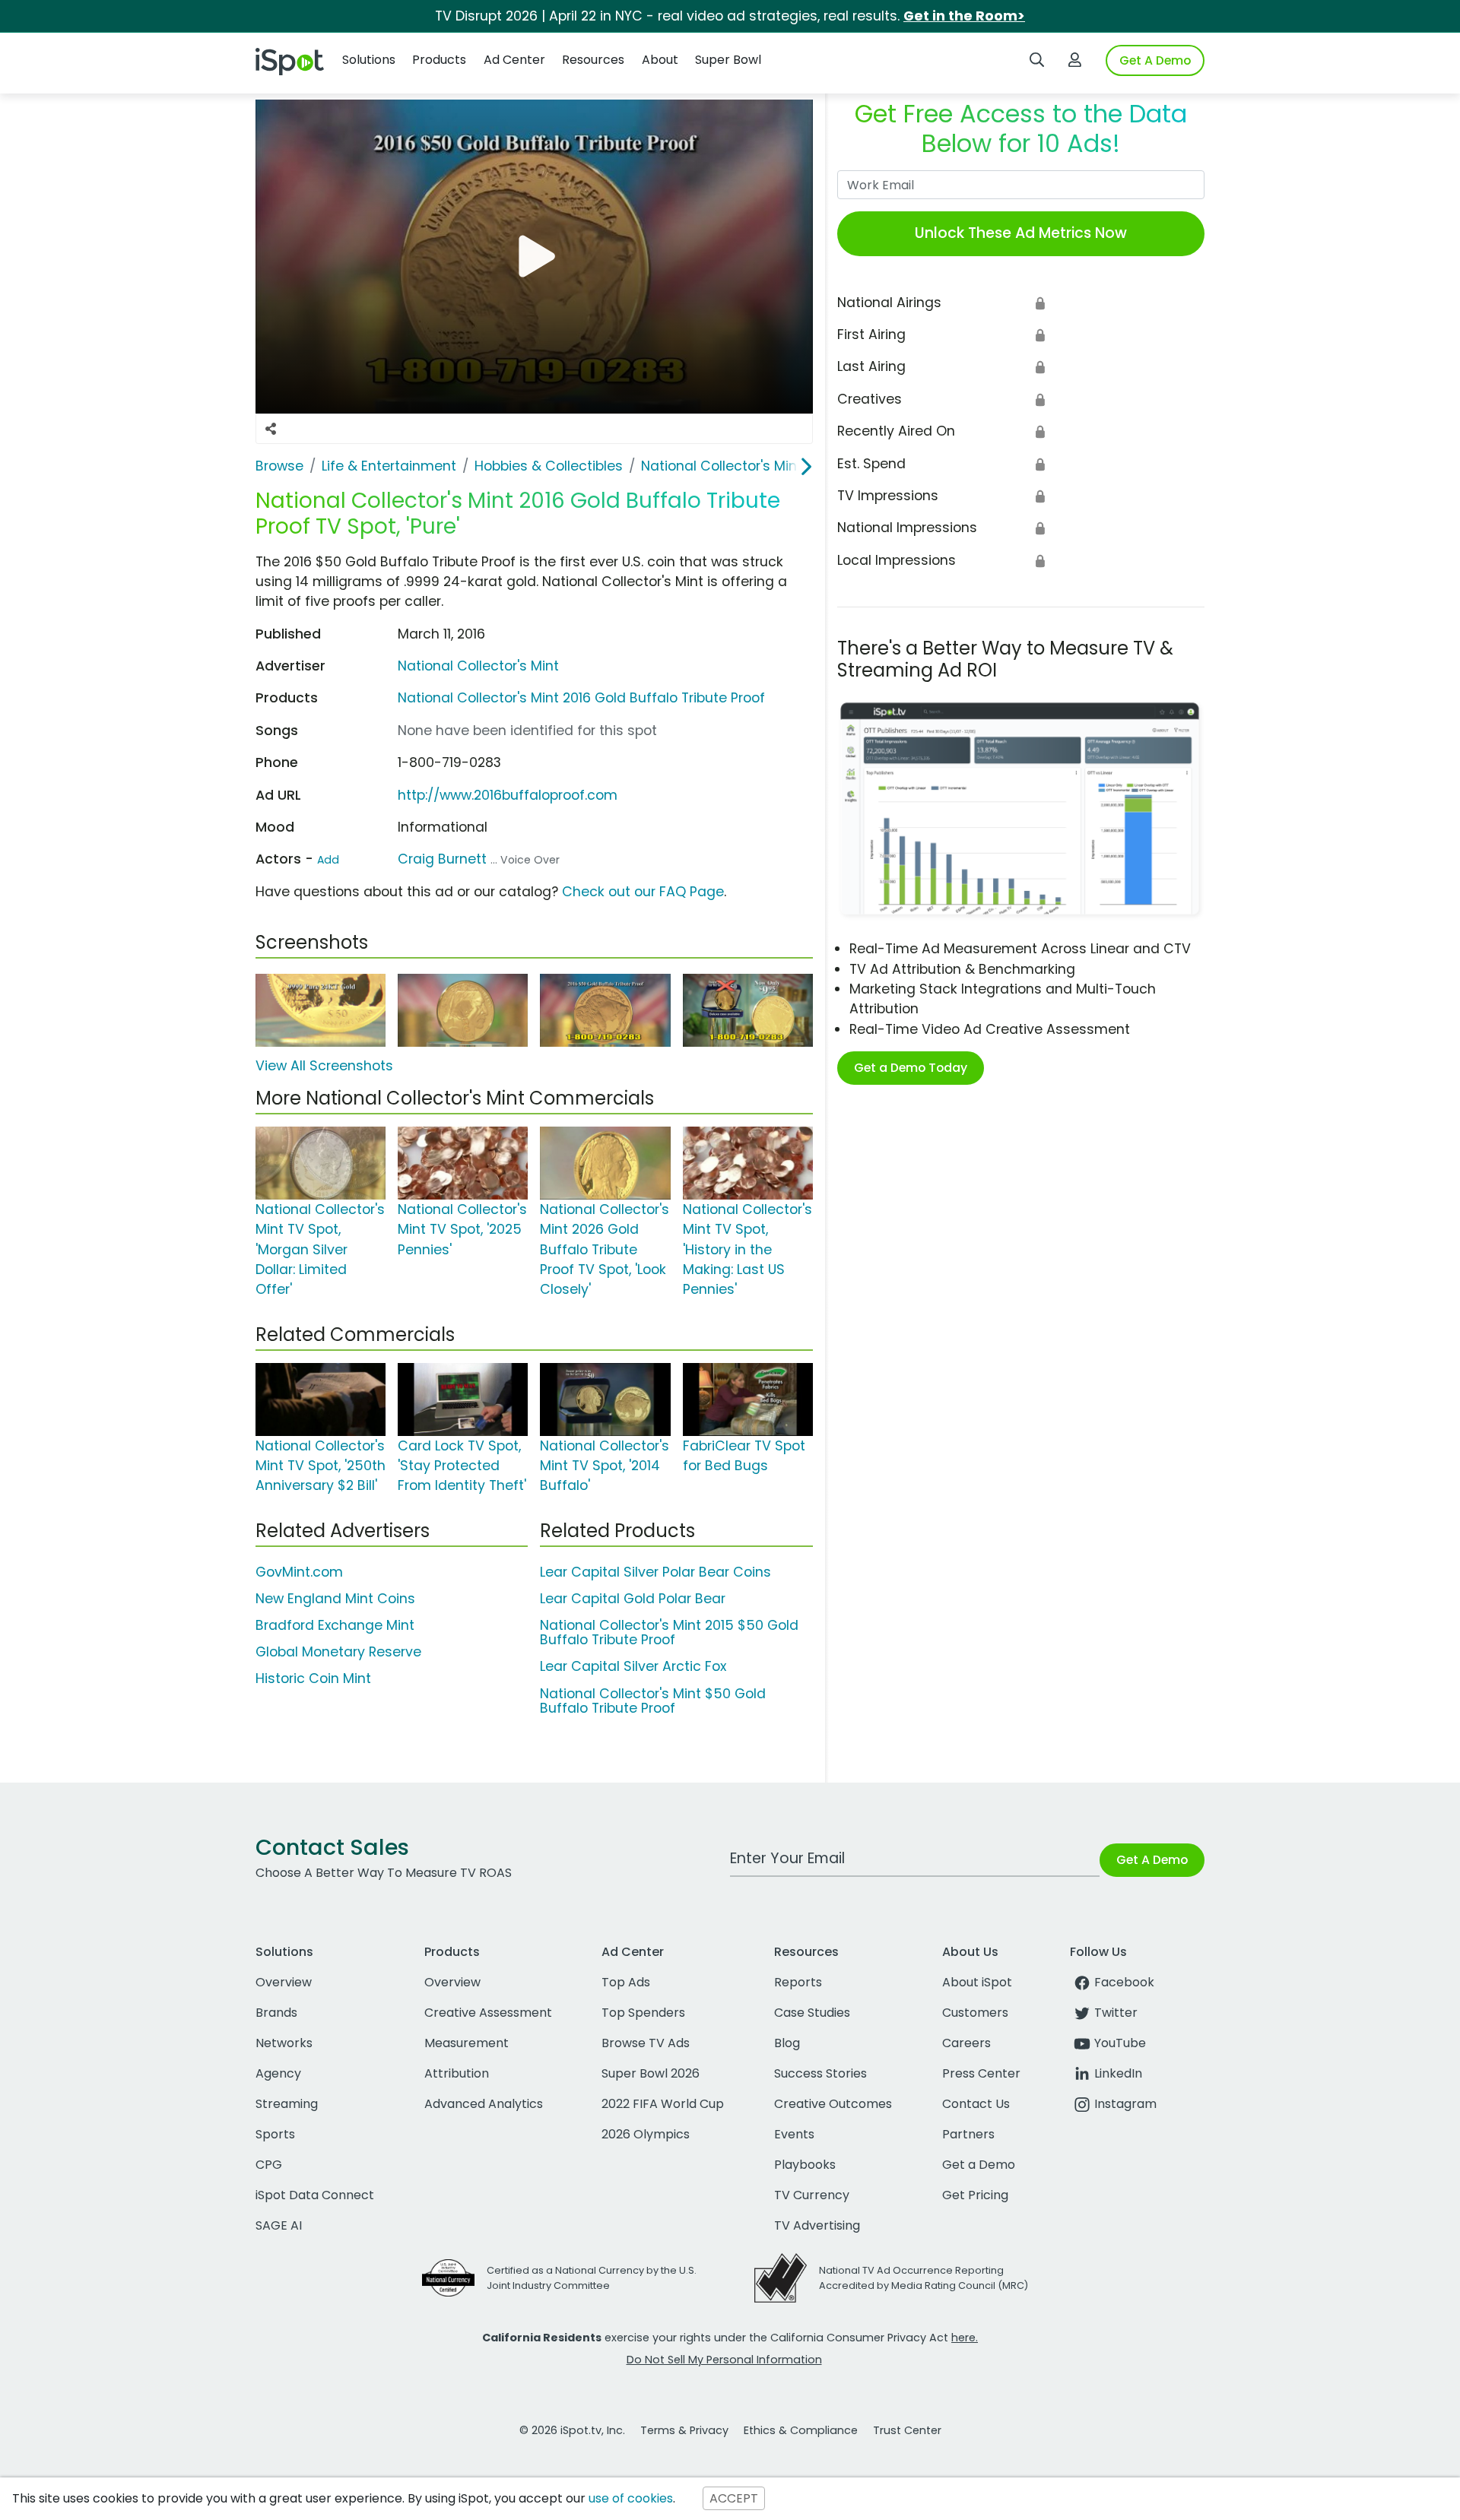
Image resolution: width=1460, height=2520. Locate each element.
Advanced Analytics (484, 2104)
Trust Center (907, 2430)
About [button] (660, 60)
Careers (966, 2043)
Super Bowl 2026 (651, 2073)
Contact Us (976, 2104)
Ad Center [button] (514, 60)
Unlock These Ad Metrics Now (1021, 233)
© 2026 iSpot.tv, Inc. (572, 2430)
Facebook (1124, 1982)
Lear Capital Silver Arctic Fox (633, 1666)
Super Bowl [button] (728, 60)
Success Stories (820, 2073)
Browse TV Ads (646, 2043)
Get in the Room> (964, 16)
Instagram (1125, 2104)
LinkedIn (1118, 2073)
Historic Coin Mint (313, 1678)
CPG (269, 2165)
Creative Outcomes (833, 2104)
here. (965, 2338)
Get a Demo (979, 2165)
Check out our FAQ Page (643, 892)
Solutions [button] (369, 60)
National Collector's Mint (478, 666)
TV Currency (812, 2195)
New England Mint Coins (335, 1599)
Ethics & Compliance (801, 2430)
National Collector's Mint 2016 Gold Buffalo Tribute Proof (581, 698)
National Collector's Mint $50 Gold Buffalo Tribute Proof (653, 1701)
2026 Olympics (646, 2134)
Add (328, 860)
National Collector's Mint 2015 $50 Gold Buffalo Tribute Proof (669, 1632)
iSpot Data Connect (315, 2195)
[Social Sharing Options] (271, 429)
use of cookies (631, 2498)
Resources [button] (593, 60)
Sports (275, 2134)
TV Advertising (817, 2225)
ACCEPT (734, 2498)
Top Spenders (643, 2013)
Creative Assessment (488, 2013)
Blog (787, 2043)
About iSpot (977, 1982)
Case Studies (812, 2013)
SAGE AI (279, 2225)
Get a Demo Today (911, 1068)
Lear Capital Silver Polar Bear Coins (655, 1572)
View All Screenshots (324, 1066)
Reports (798, 1982)
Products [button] (439, 60)
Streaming (287, 2104)
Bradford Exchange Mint (335, 1625)
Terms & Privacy (684, 2430)
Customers (975, 2013)
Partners (968, 2134)
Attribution (457, 2073)
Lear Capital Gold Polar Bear (633, 1599)
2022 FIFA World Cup (663, 2104)
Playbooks (805, 2165)
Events (794, 2134)
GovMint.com (299, 1572)
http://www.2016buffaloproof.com (508, 795)
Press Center (981, 2073)
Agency (278, 2073)
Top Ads (626, 1982)
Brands (276, 2013)
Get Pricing (975, 2195)
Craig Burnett (442, 859)
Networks (284, 2043)
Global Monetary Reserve (338, 1652)
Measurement (467, 2043)
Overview (284, 1982)
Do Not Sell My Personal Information (724, 2360)
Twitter (1116, 2013)
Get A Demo (1155, 60)
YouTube (1120, 2043)
